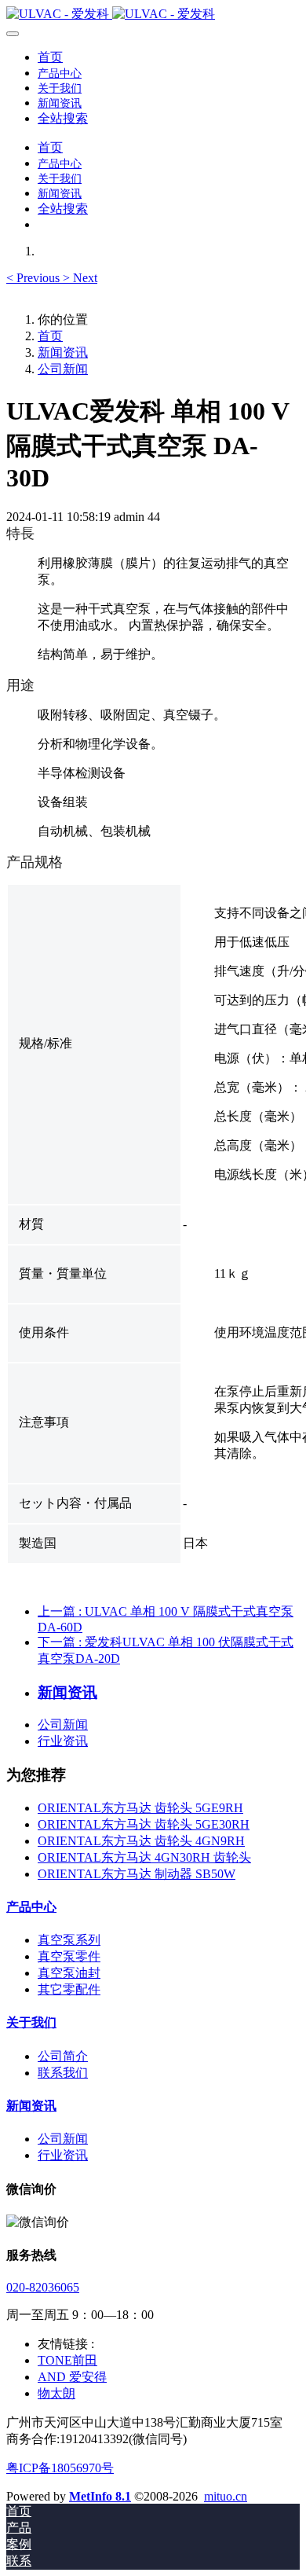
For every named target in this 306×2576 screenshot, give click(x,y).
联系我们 (63, 2073)
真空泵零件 (69, 1956)
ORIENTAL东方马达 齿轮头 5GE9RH (140, 1808)
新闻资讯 (63, 352)
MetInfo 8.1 (100, 2496)
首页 (50, 57)
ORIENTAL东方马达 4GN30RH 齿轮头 (144, 1857)
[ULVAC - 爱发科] (153, 15)
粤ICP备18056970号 (60, 2468)
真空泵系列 (69, 1940)
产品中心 (31, 1907)
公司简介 (63, 2056)
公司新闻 (63, 369)
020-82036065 (43, 2287)
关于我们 (31, 2022)
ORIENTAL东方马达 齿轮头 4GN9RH (141, 1841)
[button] (35, 278)
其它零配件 (69, 1989)
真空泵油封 (69, 1973)
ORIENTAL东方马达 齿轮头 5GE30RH (144, 1824)
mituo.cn (226, 2496)
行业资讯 (63, 1741)
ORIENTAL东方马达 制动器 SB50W (137, 1874)
